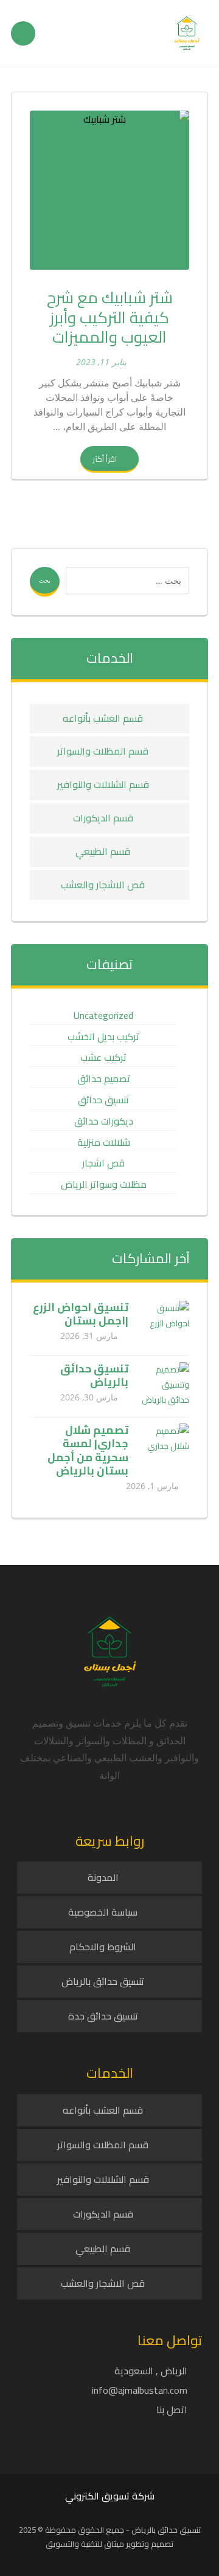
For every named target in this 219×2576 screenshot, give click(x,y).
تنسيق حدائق (103, 1100)
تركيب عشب (103, 1057)
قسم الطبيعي (103, 851)
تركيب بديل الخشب (103, 1037)
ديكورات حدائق (104, 1121)
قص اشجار (103, 1163)
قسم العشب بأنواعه (103, 718)
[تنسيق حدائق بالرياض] (165, 1386)
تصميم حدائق (104, 1079)
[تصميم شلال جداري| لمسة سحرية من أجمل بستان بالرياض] (165, 1448)
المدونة (103, 1877)
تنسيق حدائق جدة (103, 2016)
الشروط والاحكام (103, 1947)
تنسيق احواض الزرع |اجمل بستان (81, 1314)
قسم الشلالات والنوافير (103, 784)
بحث (45, 580)
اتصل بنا (172, 2410)
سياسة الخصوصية (103, 1912)
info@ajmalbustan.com (140, 2390)
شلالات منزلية (104, 1142)
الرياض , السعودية (151, 2371)
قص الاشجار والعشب (103, 885)
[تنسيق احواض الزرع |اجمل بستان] (165, 1325)
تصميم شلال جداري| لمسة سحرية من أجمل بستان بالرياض (88, 1451)
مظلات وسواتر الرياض (104, 1184)
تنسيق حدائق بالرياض (94, 1375)
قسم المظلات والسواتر (103, 751)
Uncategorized (103, 1016)
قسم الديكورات (103, 818)
